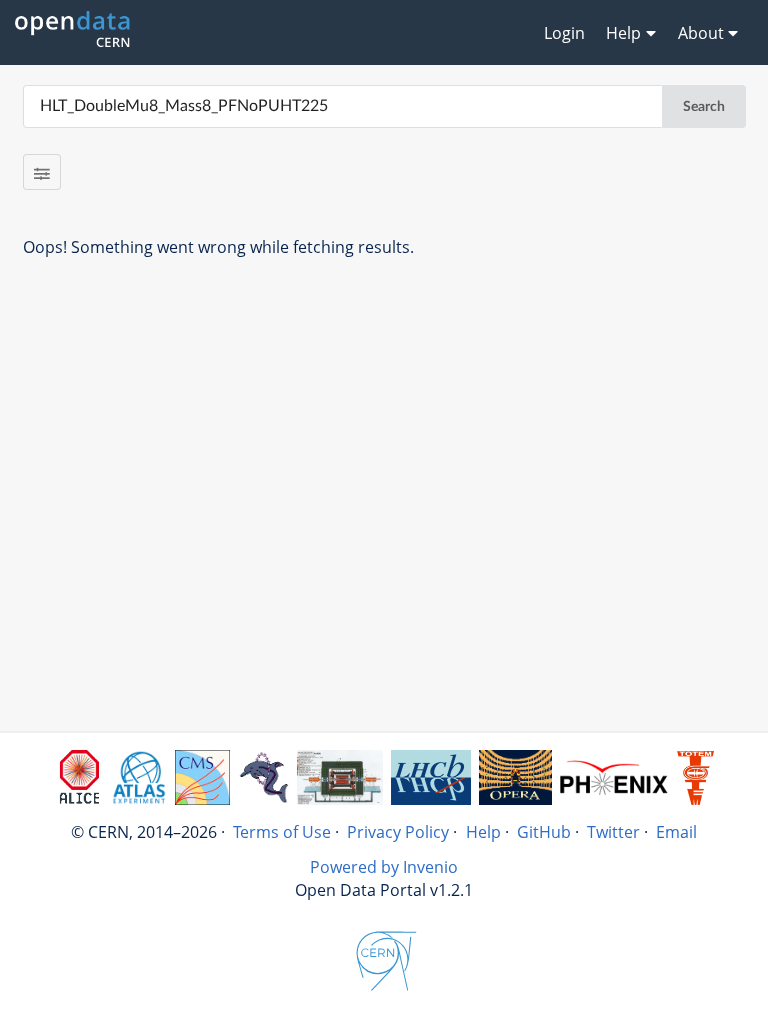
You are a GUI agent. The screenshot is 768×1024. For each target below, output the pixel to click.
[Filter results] (42, 172)
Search (704, 107)
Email (676, 832)
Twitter (613, 832)
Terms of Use (282, 832)
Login (564, 33)
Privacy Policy (398, 832)
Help (483, 832)
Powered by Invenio (384, 867)
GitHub (544, 832)
